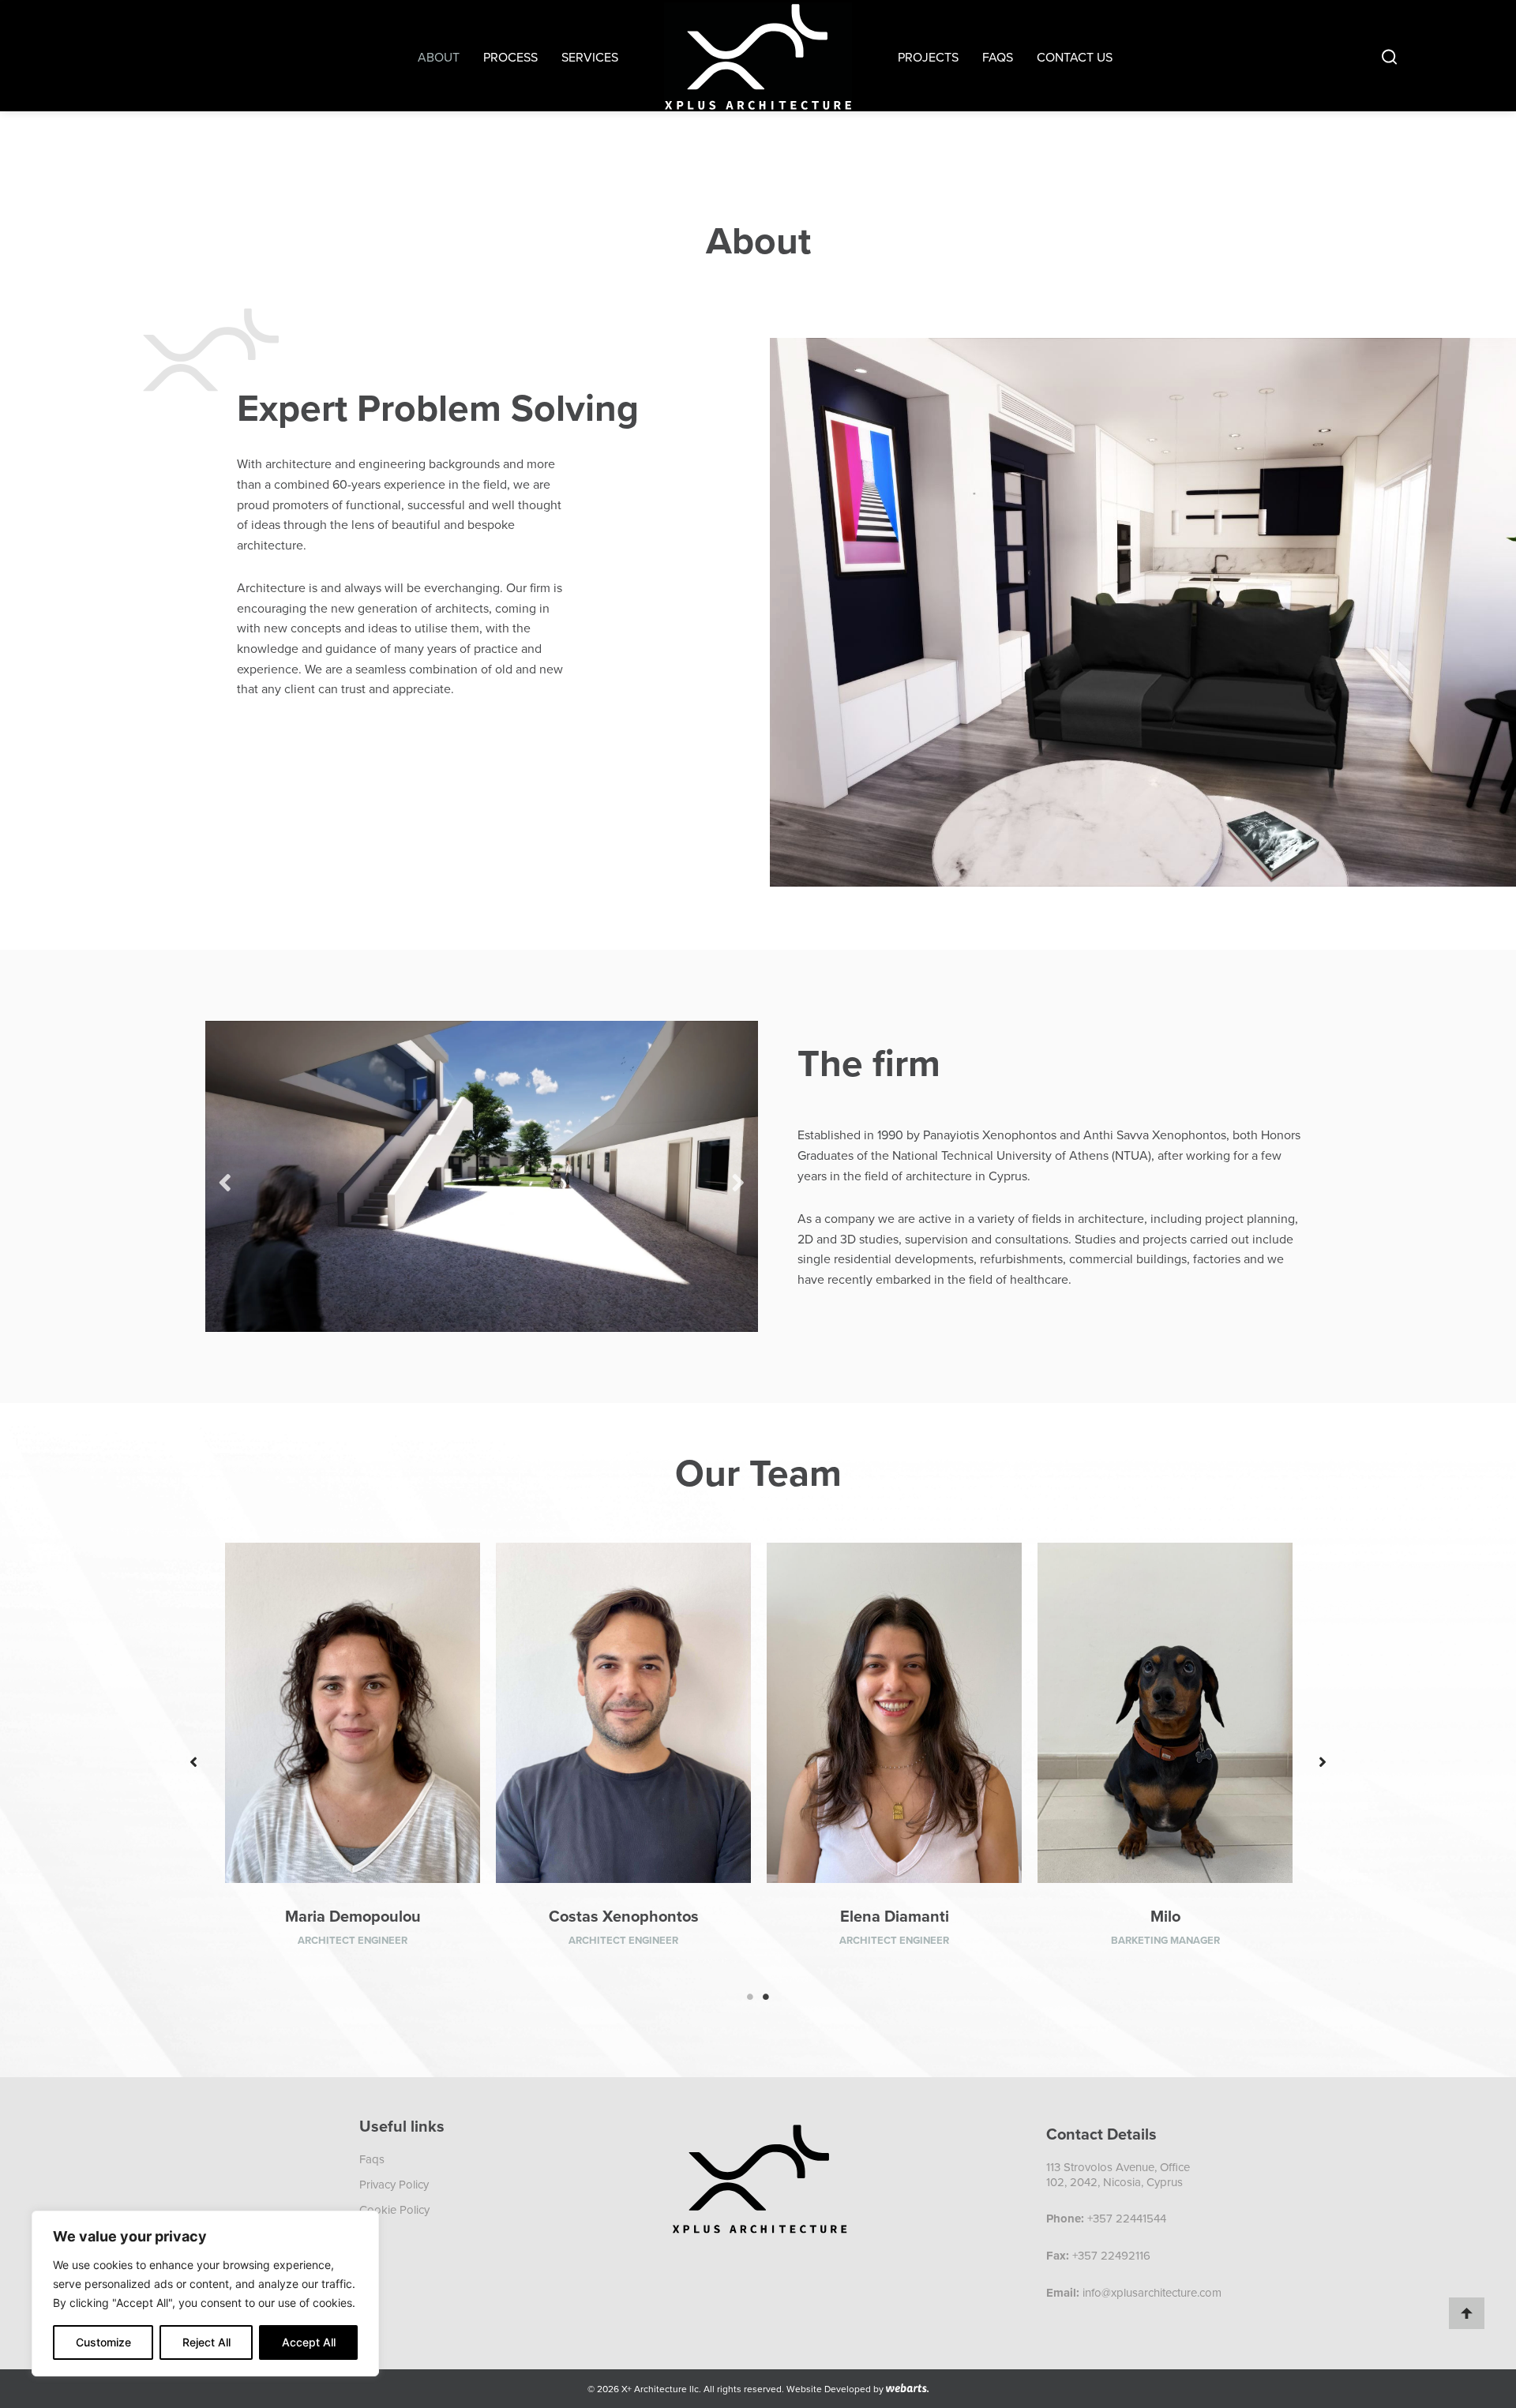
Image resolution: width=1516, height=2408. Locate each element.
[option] (482, 1176)
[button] (193, 1762)
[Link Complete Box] (353, 1762)
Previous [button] (225, 1176)
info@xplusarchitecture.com (1152, 2292)
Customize (103, 2342)
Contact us (1075, 57)
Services (590, 57)
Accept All (309, 2342)
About (439, 57)
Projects (928, 57)
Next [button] (738, 1176)
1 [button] (750, 1997)
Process (510, 57)
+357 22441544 (1127, 2218)
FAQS (998, 57)
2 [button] (766, 1997)
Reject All (206, 2342)
